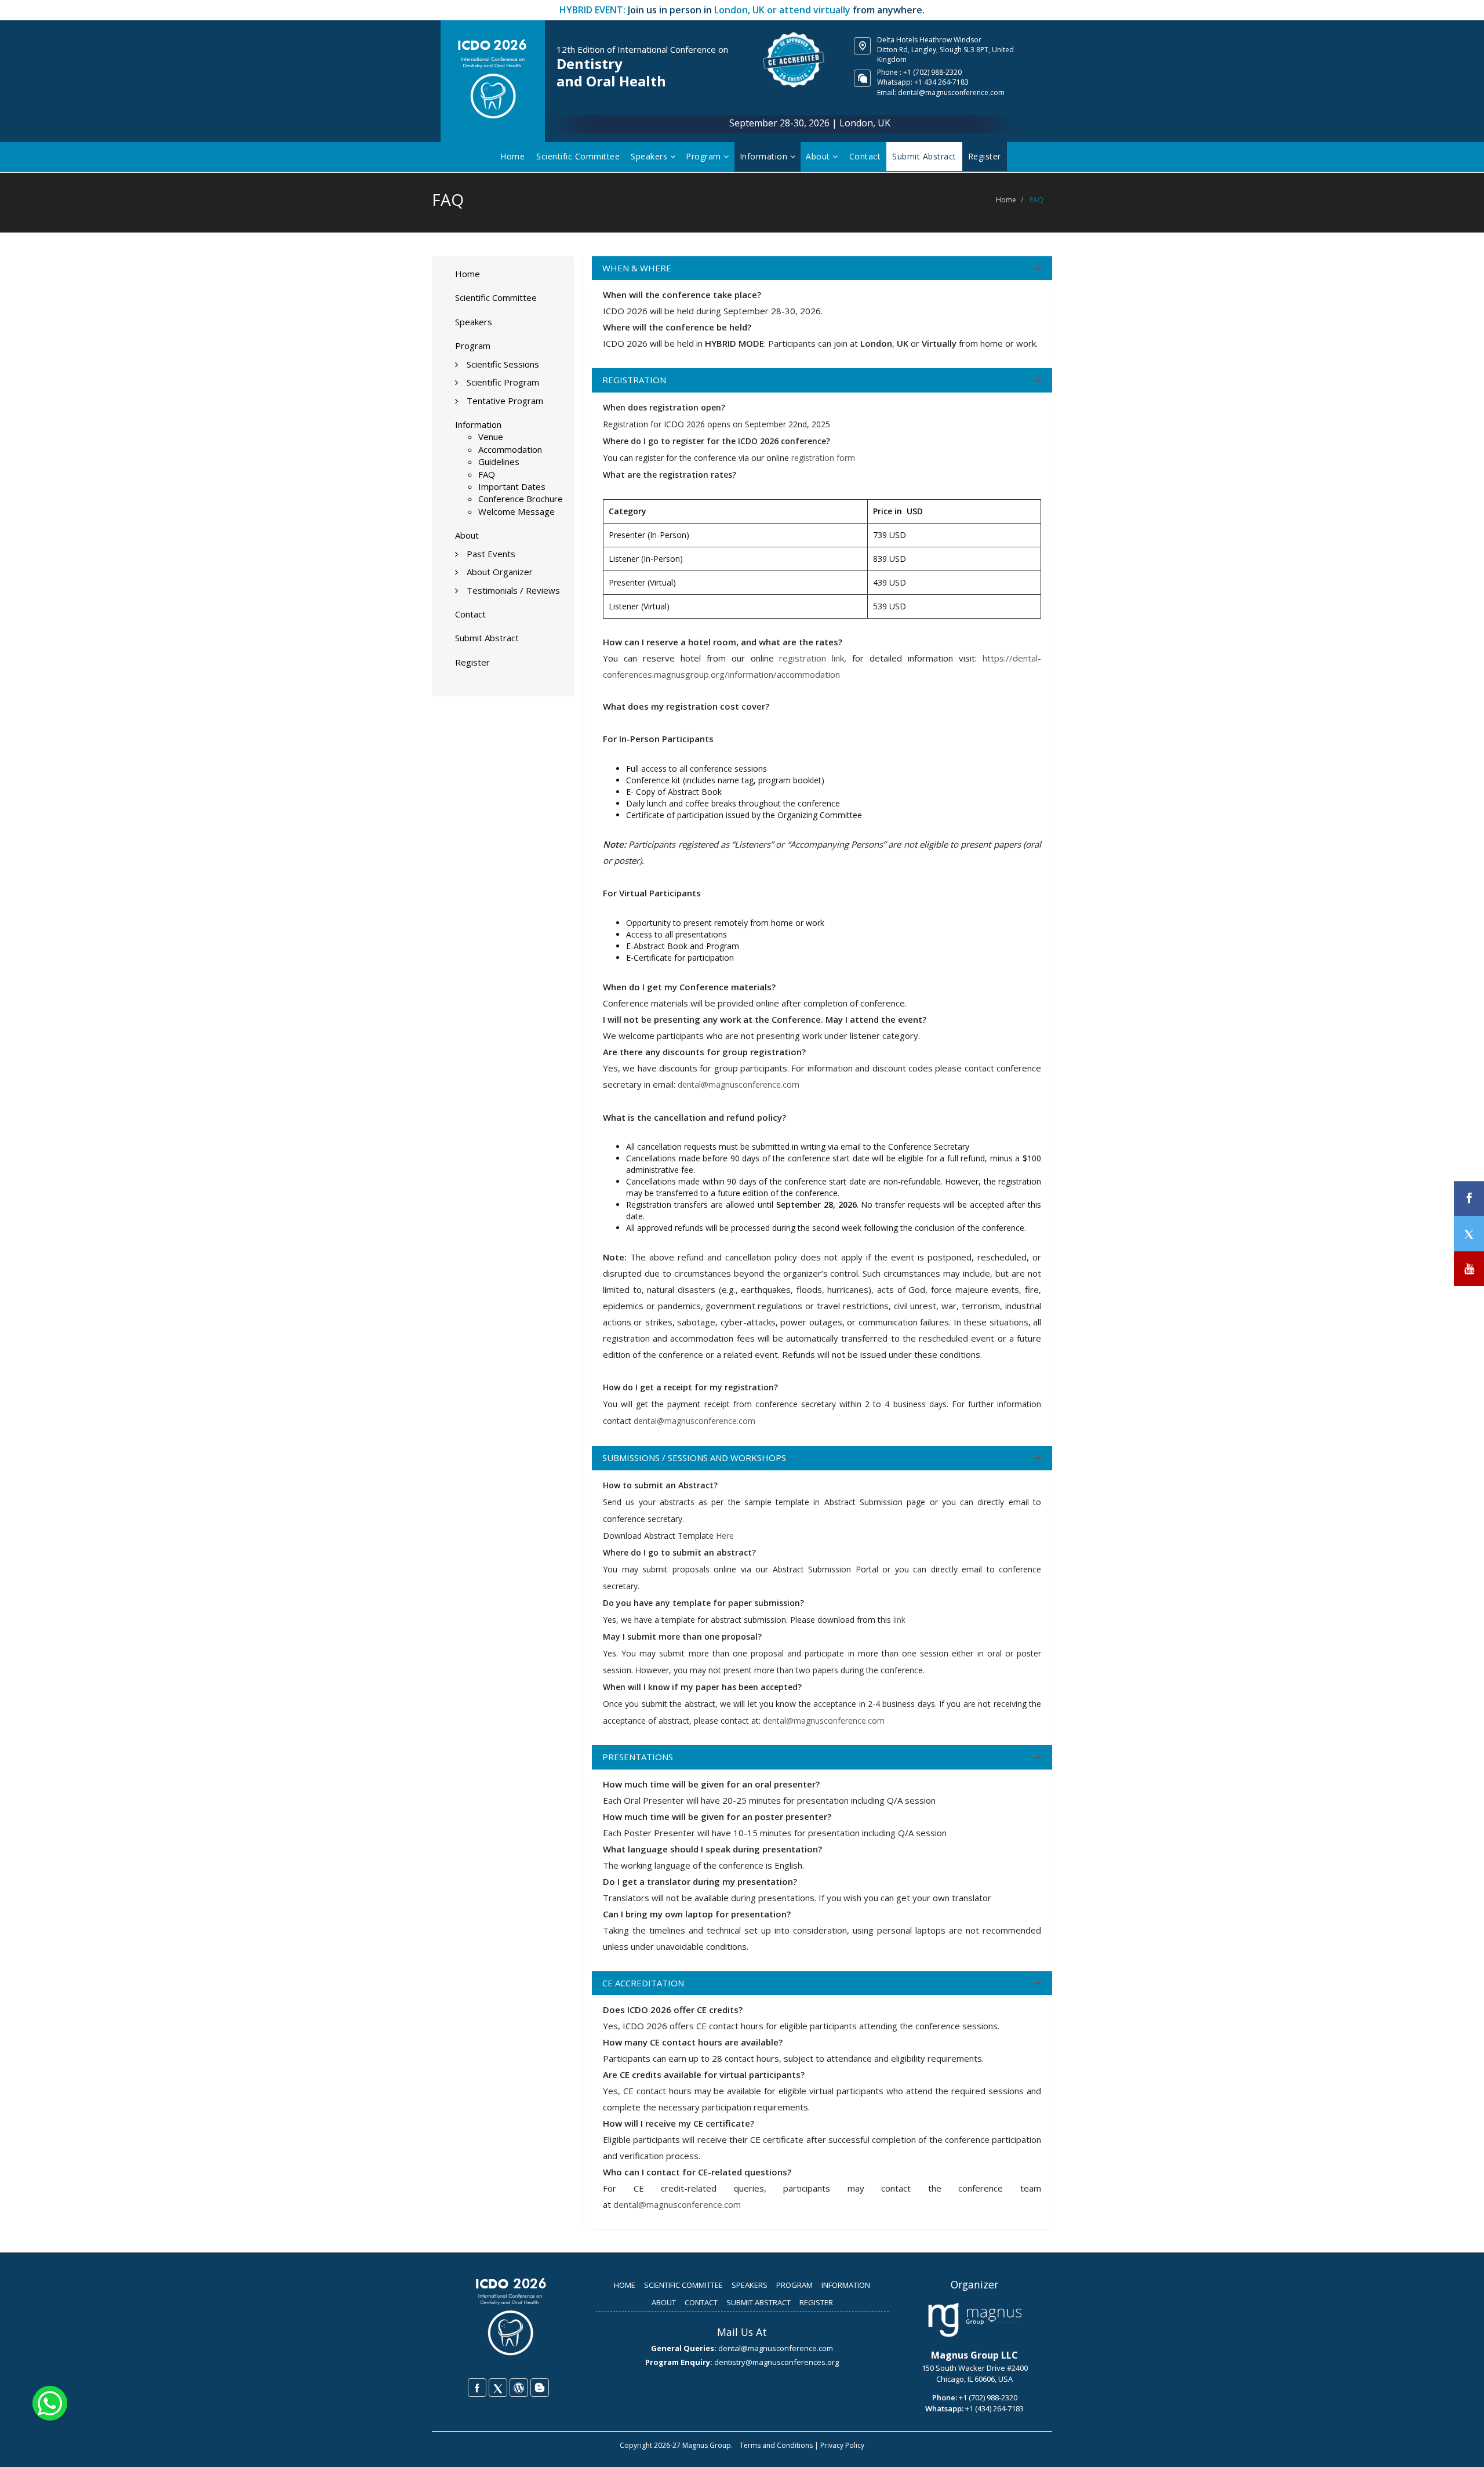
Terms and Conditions (776, 2445)
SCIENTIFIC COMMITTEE (683, 2285)
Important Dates (512, 486)
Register (472, 662)
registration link (812, 658)
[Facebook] (477, 2388)
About (819, 156)
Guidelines (499, 462)
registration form (823, 458)
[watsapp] (50, 2402)
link (899, 1620)
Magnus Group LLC (974, 2355)
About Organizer (500, 572)
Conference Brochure (521, 499)
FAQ (487, 474)
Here (725, 1536)
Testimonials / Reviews (513, 590)
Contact (865, 156)
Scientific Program (503, 382)
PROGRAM (794, 2285)
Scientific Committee (578, 156)
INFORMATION (846, 2285)
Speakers (650, 156)
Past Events (491, 554)
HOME (625, 2285)
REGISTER (816, 2302)
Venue (491, 437)
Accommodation (510, 449)
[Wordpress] (519, 2388)
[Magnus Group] (975, 2320)
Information (765, 156)
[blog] (540, 2388)
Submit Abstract (487, 638)
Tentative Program (505, 401)
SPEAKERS (750, 2285)
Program (705, 156)
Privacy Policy (842, 2445)
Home (512, 156)
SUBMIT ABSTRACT (759, 2302)
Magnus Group (707, 2445)
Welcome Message (517, 511)
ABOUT (664, 2302)
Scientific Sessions (503, 364)
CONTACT (701, 2302)
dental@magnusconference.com (951, 92)
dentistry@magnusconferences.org (776, 2362)
